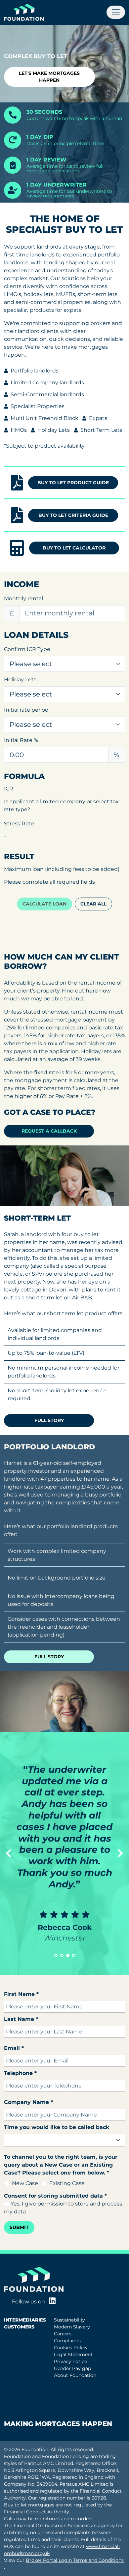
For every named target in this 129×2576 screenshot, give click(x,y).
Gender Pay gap (72, 2368)
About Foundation (75, 2375)
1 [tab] (56, 1956)
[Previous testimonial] (9, 1853)
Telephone (20, 2073)
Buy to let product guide (73, 483)
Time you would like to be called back (57, 2127)
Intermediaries (25, 2320)
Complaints (67, 2341)
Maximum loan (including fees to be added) (62, 869)
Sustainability (69, 2320)
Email (14, 2048)
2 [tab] (62, 1956)
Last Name (21, 2019)
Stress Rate (19, 824)
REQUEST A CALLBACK (49, 1131)
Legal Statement (73, 2354)
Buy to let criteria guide (73, 515)
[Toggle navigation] (116, 12)
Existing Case (67, 2183)
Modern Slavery (72, 2327)
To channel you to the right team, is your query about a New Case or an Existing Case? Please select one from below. (61, 2165)
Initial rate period (26, 710)
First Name (21, 1994)
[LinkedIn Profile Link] (52, 2302)
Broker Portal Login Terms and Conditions (75, 2560)
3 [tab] (68, 1956)
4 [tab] (74, 1956)
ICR (9, 789)
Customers (19, 2327)
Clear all (93, 904)
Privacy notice (70, 2361)
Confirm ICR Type (27, 649)
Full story (49, 1420)
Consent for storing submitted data (55, 2196)
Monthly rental (23, 598)
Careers (63, 2334)
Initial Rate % (21, 740)
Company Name (28, 2102)
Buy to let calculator (74, 548)
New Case (25, 2183)
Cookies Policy (71, 2348)
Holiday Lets (20, 680)
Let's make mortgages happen (49, 77)
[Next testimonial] (120, 1853)
